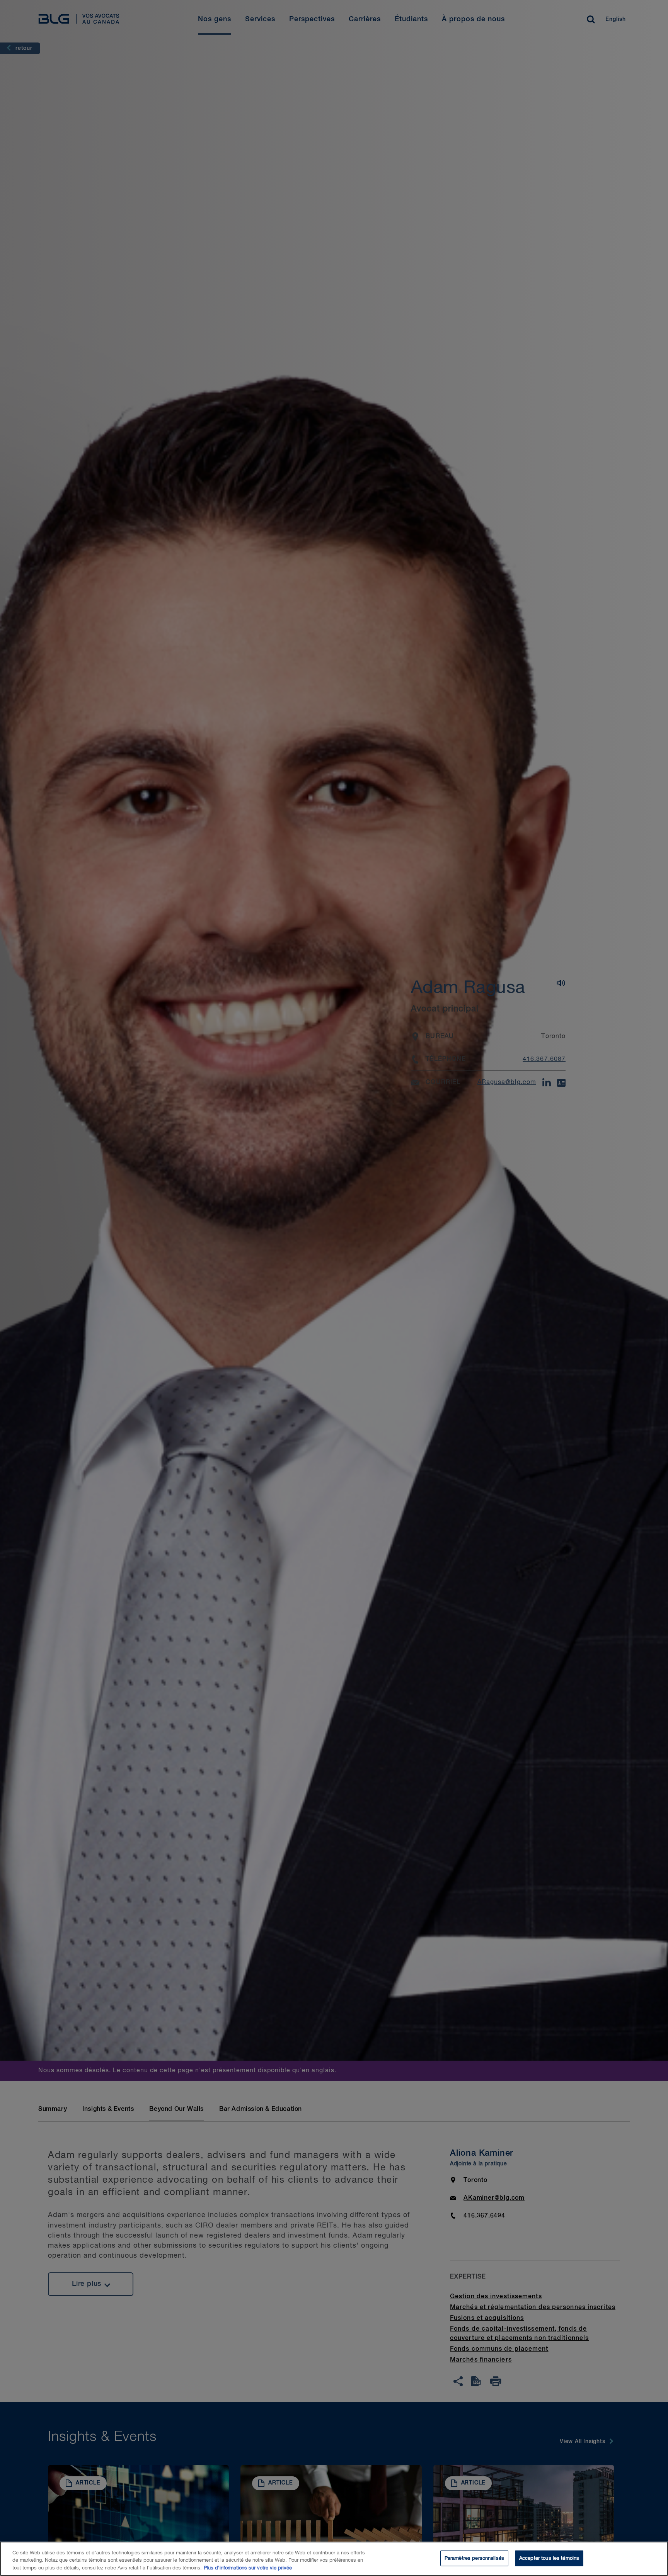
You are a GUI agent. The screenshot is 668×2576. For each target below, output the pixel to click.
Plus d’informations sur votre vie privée (248, 2568)
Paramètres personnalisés (474, 2558)
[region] (334, 2559)
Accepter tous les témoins (549, 2558)
